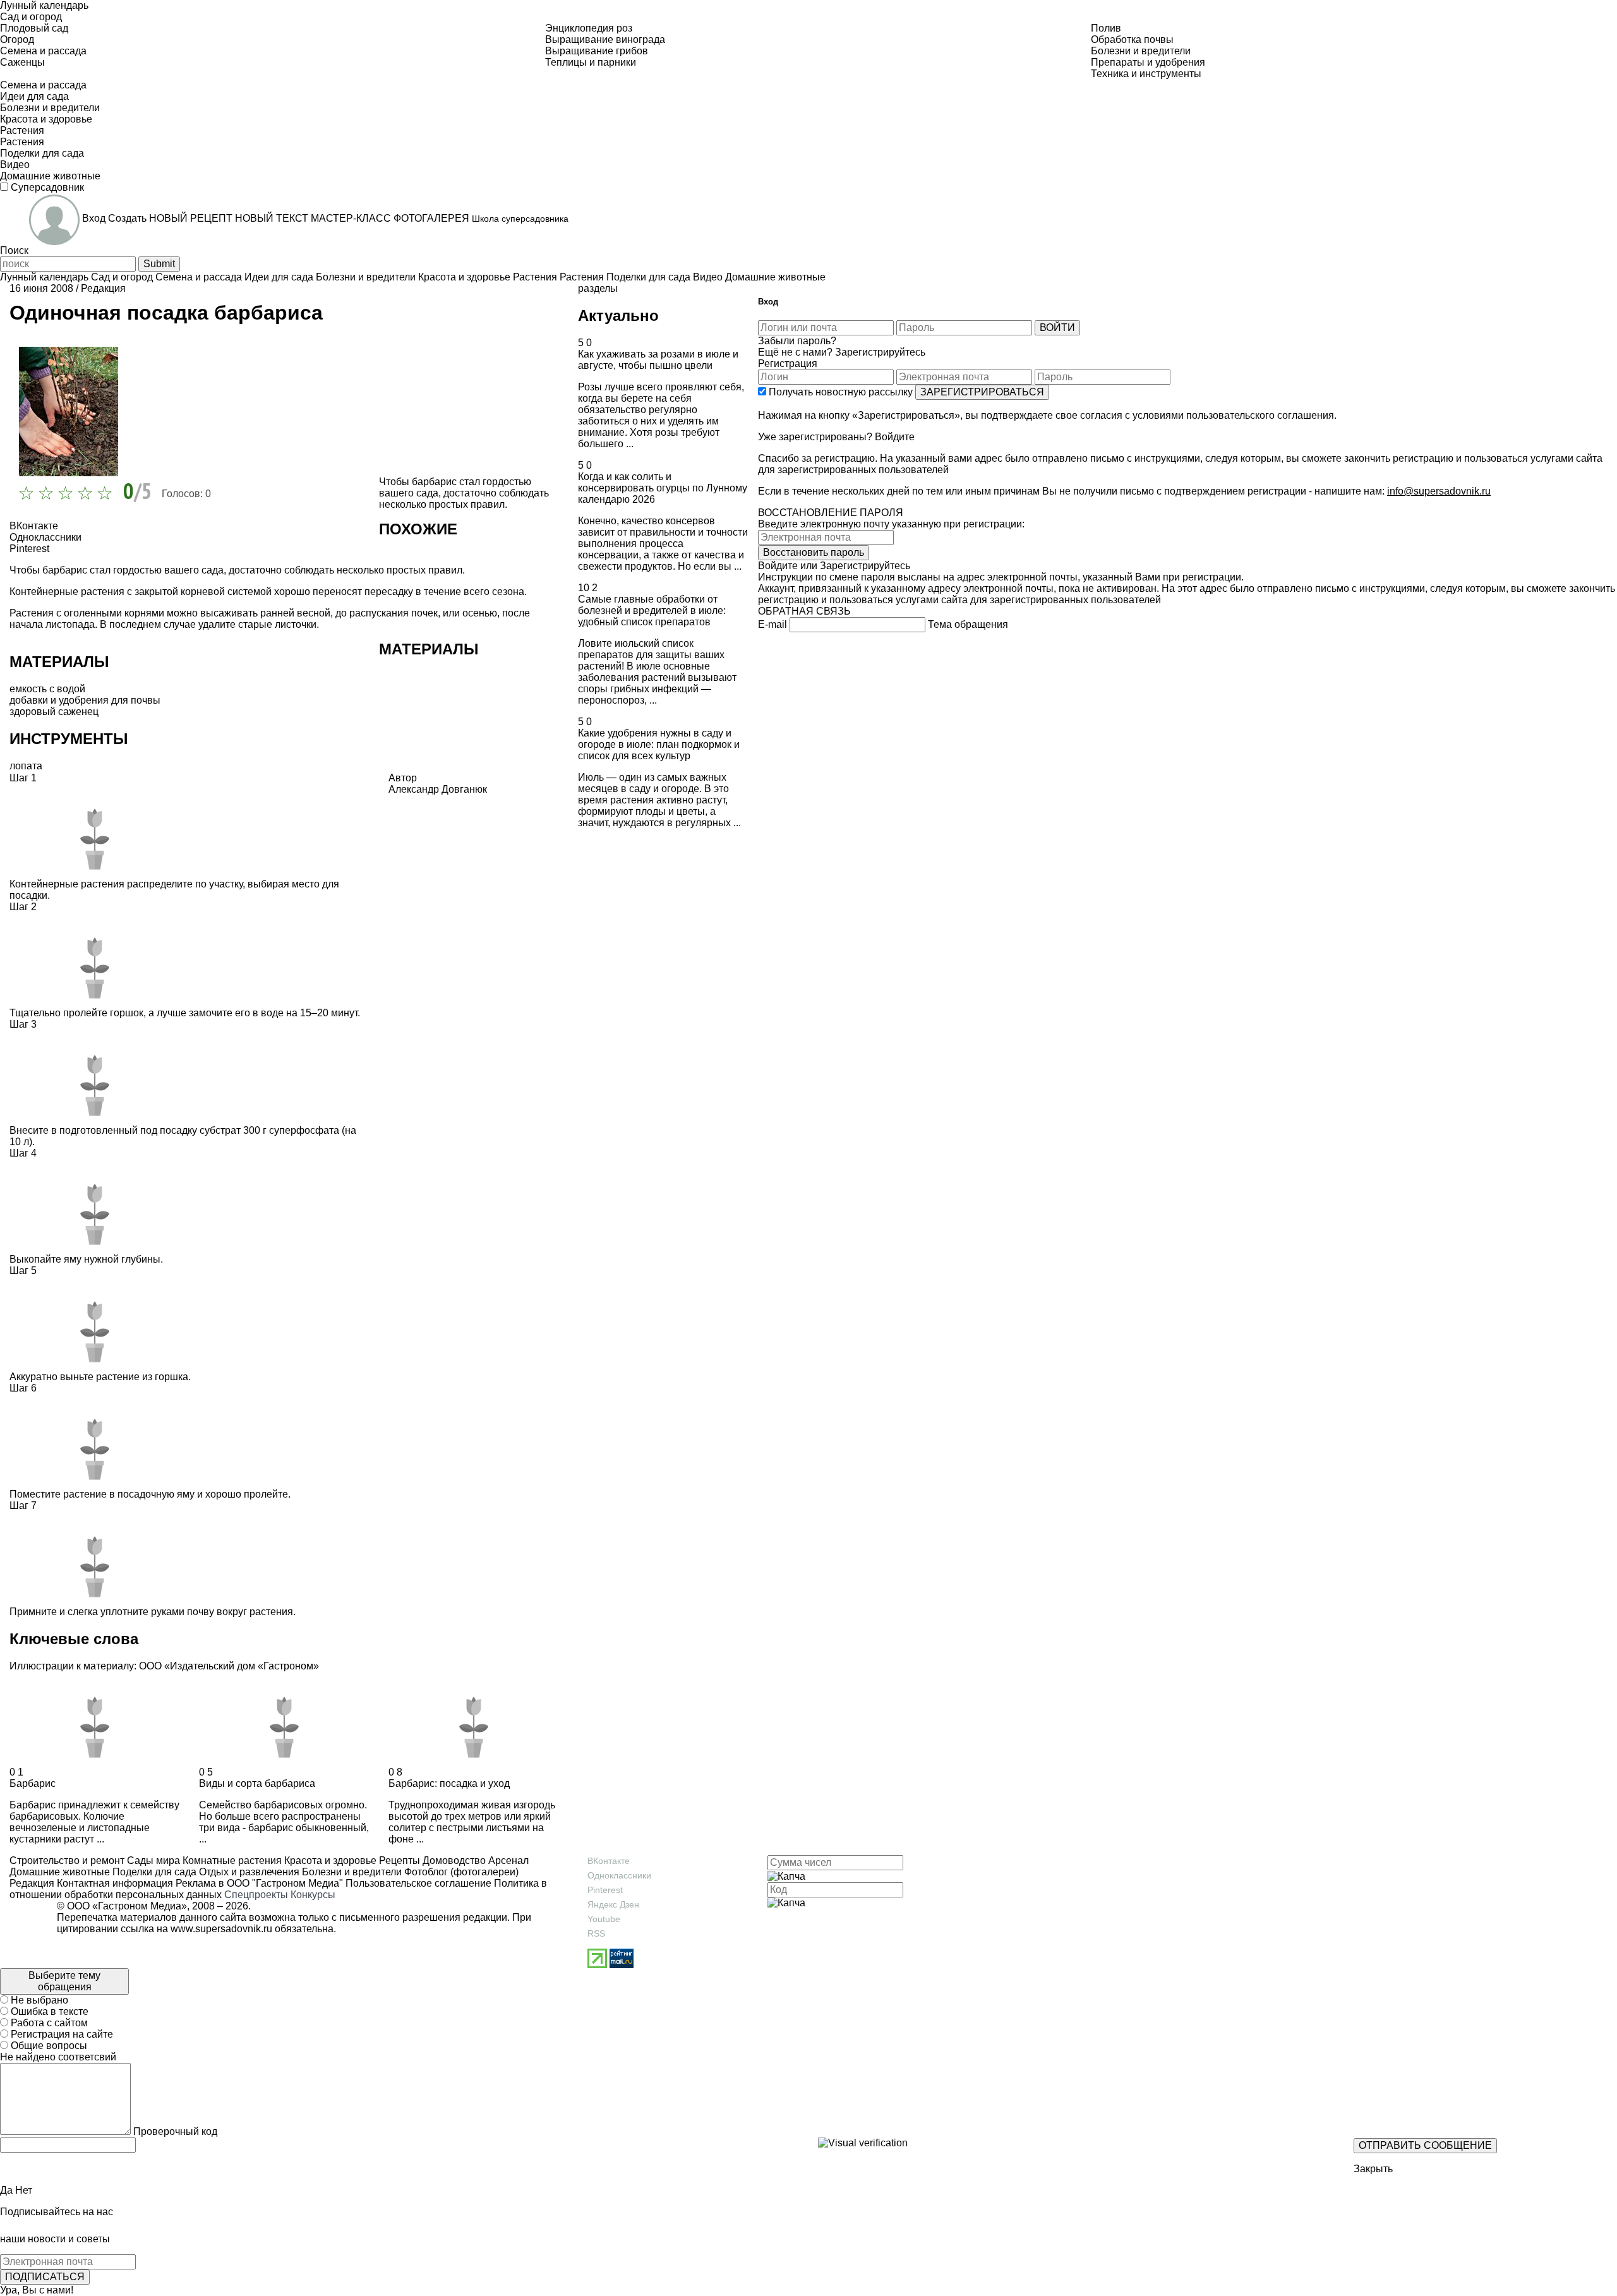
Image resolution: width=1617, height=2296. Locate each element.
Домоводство (453, 1860)
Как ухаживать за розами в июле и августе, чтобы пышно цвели (658, 360)
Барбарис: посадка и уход (449, 1783)
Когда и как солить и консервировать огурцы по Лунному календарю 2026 (663, 488)
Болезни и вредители (351, 1872)
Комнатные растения (231, 1860)
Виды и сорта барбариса (257, 1783)
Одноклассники (619, 1875)
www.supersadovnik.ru (221, 1929)
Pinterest (605, 1890)
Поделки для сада (153, 1872)
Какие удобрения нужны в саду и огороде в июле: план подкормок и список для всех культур (659, 744)
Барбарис (33, 1783)
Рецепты (398, 1860)
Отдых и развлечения (248, 1872)
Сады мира (152, 1860)
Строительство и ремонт (67, 1860)
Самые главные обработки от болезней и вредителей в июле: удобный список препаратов (652, 610)
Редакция (103, 288)
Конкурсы (313, 1895)
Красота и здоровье (329, 1860)
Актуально (618, 316)
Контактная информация (115, 1883)
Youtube (604, 1919)
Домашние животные (60, 1872)
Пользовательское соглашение (418, 1883)
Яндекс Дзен (613, 1904)
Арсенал (507, 1860)
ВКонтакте (609, 1861)
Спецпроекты (256, 1895)
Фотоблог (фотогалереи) (460, 1872)
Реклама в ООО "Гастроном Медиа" (259, 1883)
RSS (596, 1933)
